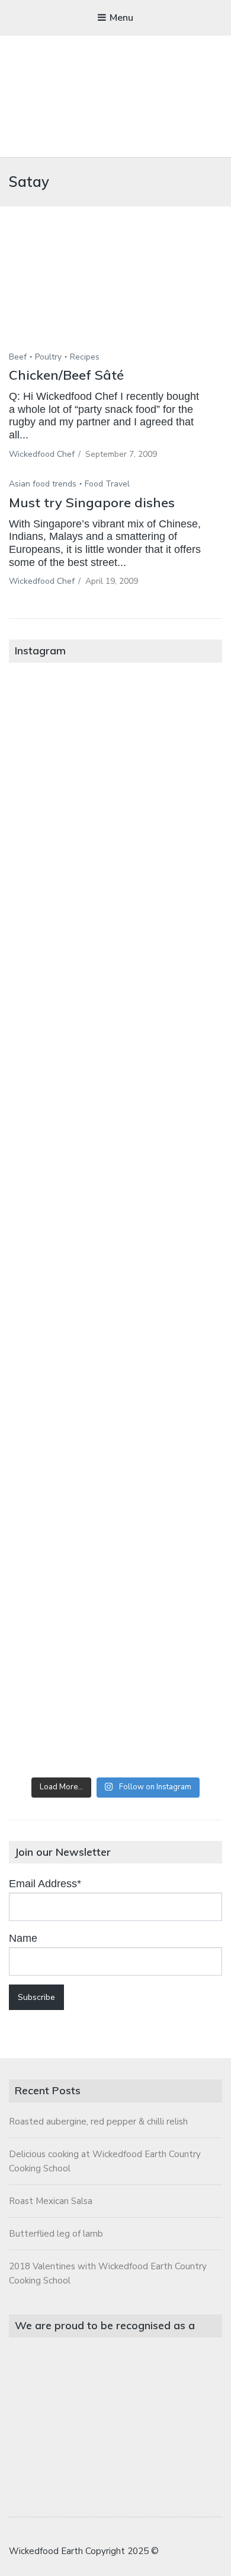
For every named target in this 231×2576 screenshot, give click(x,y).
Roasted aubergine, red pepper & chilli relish (98, 2122)
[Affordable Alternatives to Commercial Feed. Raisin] (115, 1225)
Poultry (48, 357)
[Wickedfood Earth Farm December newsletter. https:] (115, 742)
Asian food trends (43, 484)
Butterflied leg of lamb (56, 2234)
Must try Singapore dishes (92, 503)
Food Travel (107, 484)
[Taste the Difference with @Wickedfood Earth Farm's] (115, 1466)
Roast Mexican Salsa (51, 2201)
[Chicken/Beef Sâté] (115, 296)
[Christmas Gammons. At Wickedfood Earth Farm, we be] (115, 1346)
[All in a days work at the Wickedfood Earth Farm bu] (115, 1103)
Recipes (85, 357)
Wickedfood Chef (42, 454)
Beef (18, 357)
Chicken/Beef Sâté (66, 375)
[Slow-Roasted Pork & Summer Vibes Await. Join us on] (115, 862)
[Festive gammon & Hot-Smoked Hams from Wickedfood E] (115, 1587)
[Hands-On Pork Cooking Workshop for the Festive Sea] (115, 983)
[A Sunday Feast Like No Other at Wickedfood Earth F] (115, 1707)
